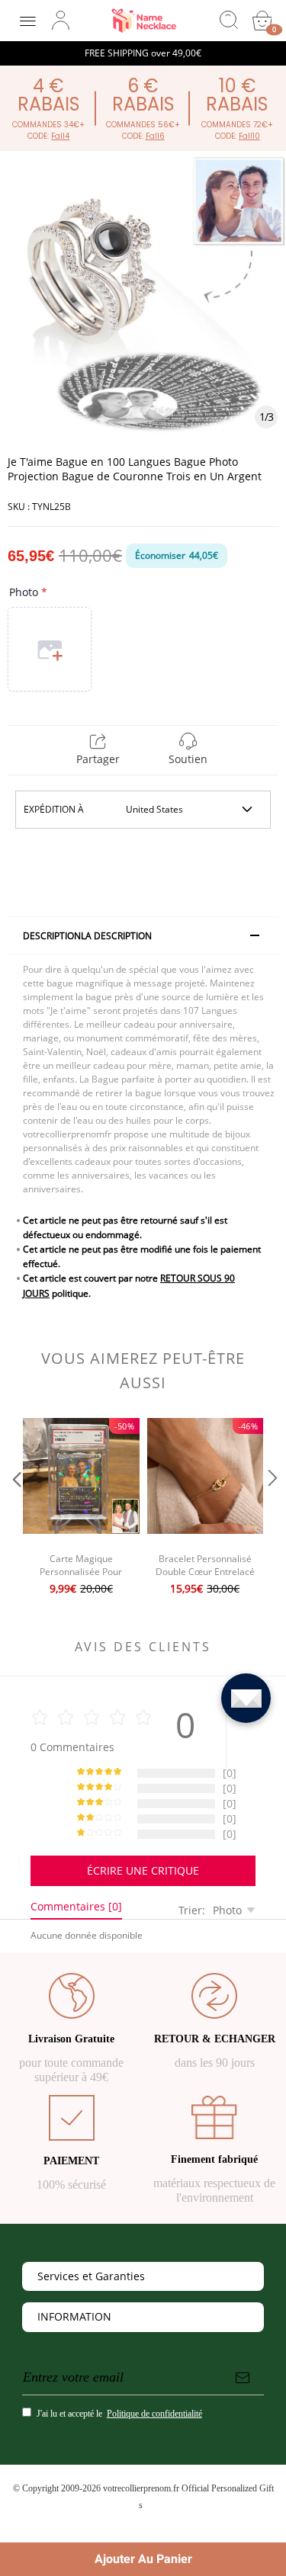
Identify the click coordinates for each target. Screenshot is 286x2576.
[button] (15, 1509)
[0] (262, 21)
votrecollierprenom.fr (141, 2488)
